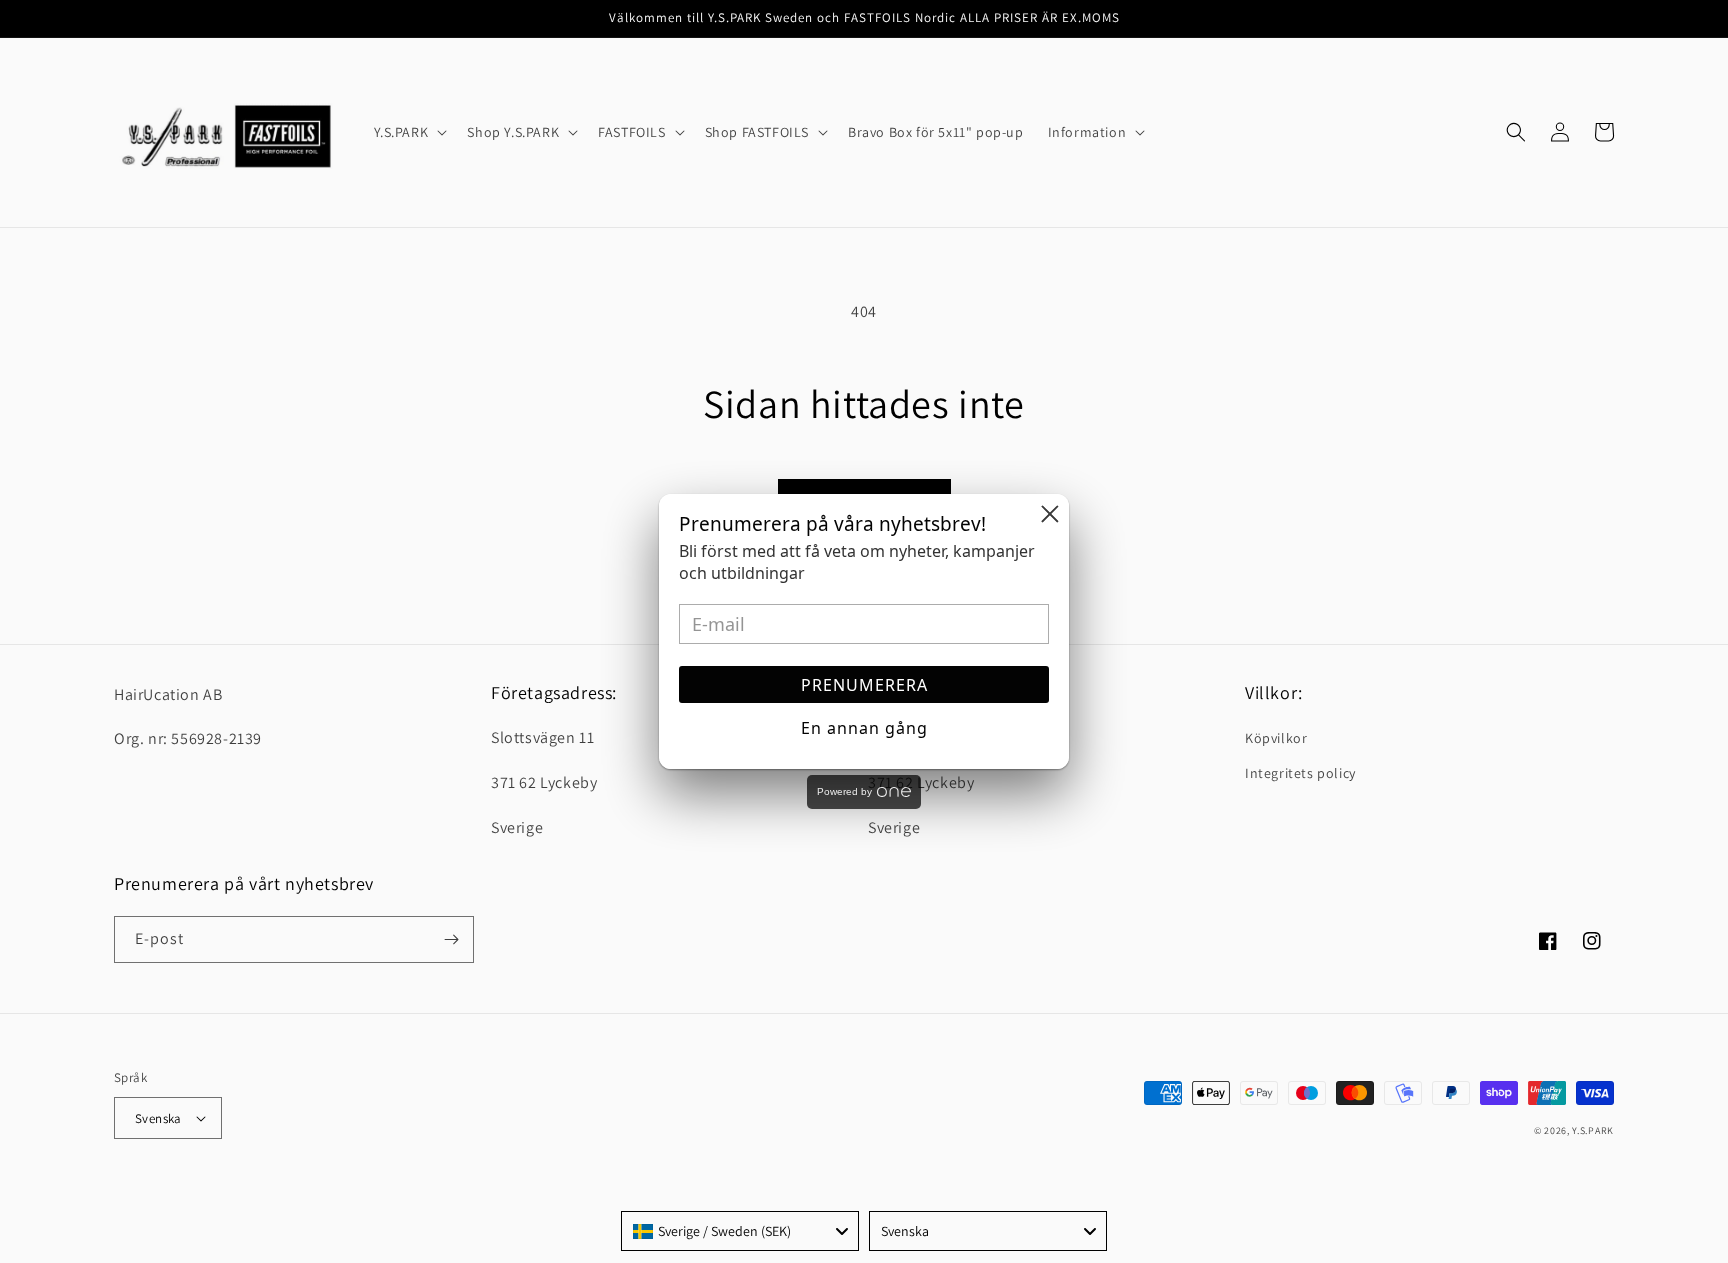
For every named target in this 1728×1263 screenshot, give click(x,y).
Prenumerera (864, 685)
